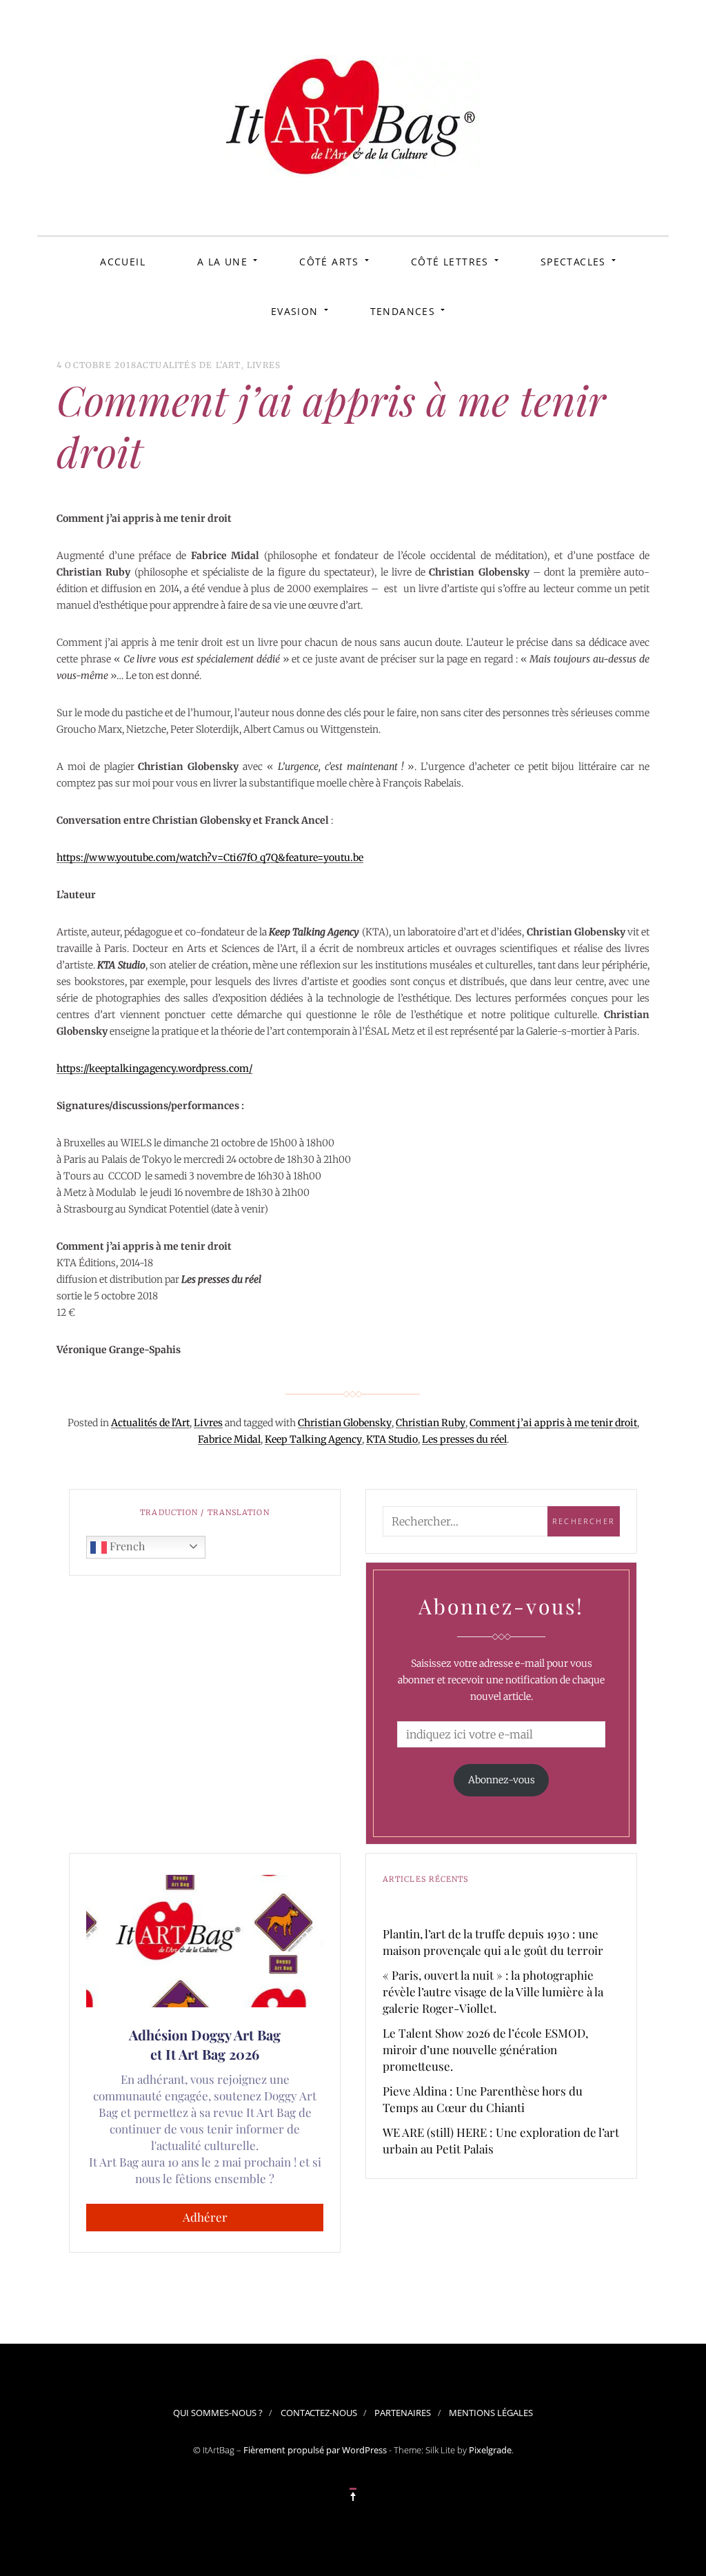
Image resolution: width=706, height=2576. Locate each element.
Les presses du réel (464, 1439)
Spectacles (573, 262)
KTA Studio (392, 1439)
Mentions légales (491, 2413)
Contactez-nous (319, 2413)
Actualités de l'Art (189, 365)
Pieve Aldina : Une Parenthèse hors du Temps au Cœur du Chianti (483, 2099)
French (126, 1546)
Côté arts (329, 262)
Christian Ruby (431, 1423)
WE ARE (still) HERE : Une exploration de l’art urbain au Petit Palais (501, 2140)
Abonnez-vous (502, 1780)
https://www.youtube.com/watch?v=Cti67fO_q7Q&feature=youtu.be (210, 858)
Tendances (403, 311)
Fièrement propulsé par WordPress (315, 2450)
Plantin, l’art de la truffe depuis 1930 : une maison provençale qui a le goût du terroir (493, 1942)
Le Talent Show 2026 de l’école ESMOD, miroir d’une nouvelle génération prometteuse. (485, 2049)
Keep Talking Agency (313, 1439)
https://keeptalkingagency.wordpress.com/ (154, 1068)
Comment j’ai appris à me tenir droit (553, 1423)
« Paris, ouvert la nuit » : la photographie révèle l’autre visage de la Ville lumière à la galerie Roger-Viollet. (493, 1991)
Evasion (295, 311)
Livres (264, 365)
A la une (222, 262)
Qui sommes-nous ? (218, 2413)
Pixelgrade (490, 2450)
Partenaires (403, 2413)
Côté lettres (450, 262)
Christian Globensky (345, 1423)
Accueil (123, 262)
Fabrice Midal (229, 1439)
